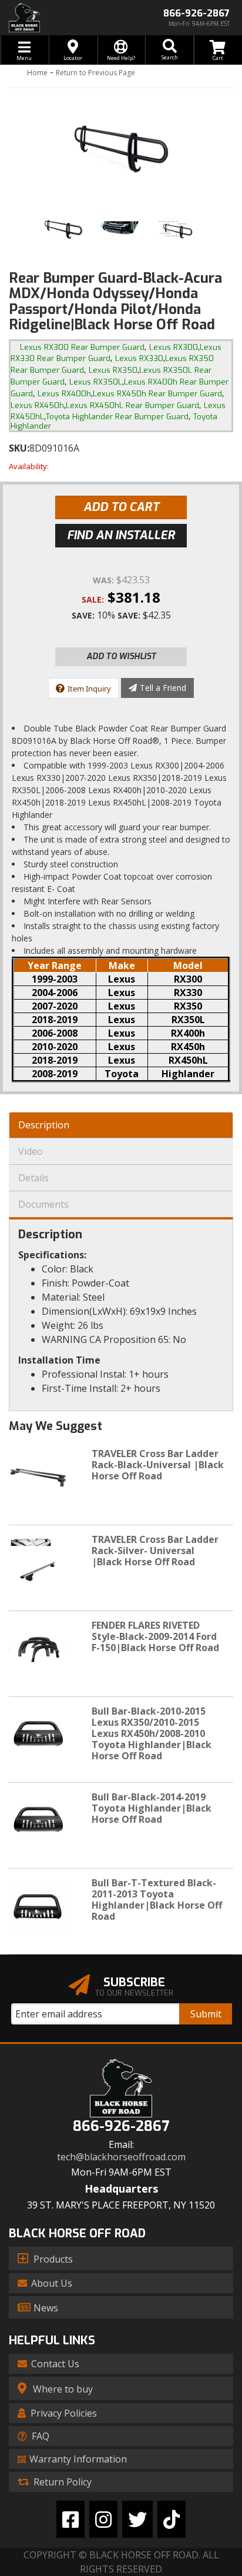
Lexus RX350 (113, 370)
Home (37, 73)
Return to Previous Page (95, 73)
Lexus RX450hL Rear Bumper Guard (132, 405)
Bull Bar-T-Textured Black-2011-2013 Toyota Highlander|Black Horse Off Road (157, 1900)
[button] (169, 50)
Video (31, 1151)
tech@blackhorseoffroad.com (121, 2157)
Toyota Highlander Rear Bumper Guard (117, 417)
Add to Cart (121, 507)
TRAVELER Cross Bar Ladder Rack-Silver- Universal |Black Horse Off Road (155, 1551)
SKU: (19, 448)
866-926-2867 (121, 2126)
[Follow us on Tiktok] (172, 2519)
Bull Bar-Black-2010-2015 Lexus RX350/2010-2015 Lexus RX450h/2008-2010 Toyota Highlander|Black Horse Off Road (152, 1734)
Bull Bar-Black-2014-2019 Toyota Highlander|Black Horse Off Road (152, 1808)
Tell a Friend (163, 688)
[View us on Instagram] (103, 2519)
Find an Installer (121, 535)
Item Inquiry (89, 689)
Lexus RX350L (96, 382)
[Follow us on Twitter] (137, 2519)
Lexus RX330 (139, 358)
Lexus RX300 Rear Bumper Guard (82, 347)
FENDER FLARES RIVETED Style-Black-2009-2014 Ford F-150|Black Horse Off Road (155, 1636)
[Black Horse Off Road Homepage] (60, 18)
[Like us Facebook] (70, 2519)
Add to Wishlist (121, 656)
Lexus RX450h (37, 405)
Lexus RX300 (174, 347)
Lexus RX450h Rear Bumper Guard (157, 394)
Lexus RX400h (64, 394)
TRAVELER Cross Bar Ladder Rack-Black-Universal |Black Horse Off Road (158, 1465)
